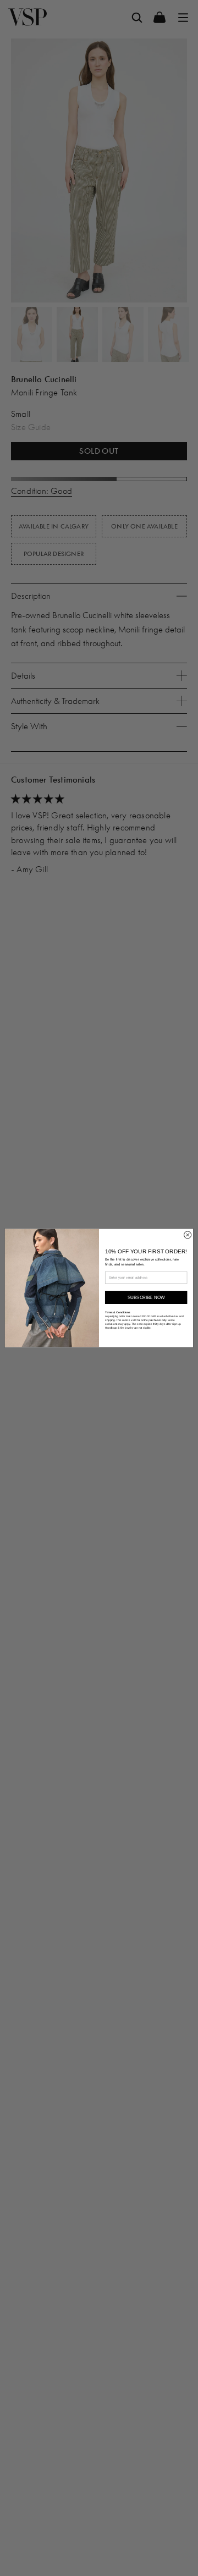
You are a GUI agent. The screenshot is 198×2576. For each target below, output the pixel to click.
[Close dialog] (188, 1235)
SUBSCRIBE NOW (146, 1298)
